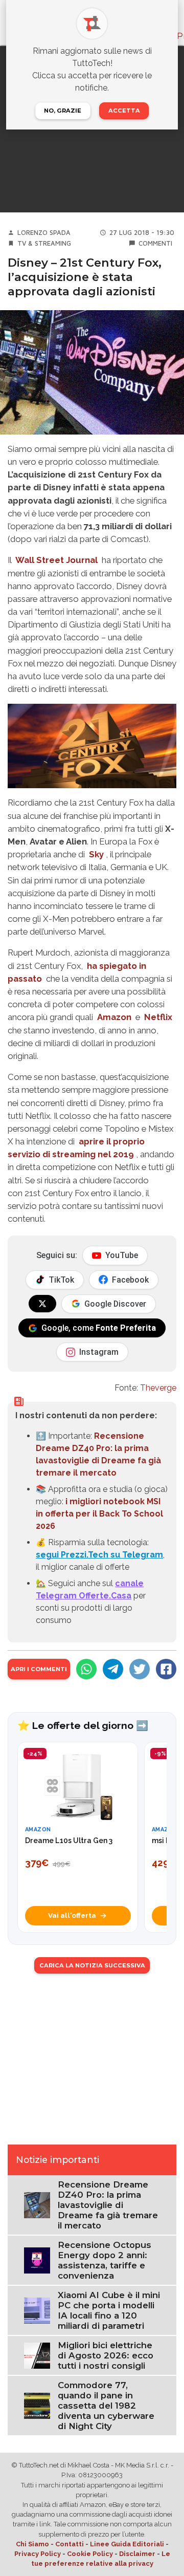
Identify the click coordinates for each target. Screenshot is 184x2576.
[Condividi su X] (140, 1669)
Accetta (124, 111)
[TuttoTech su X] (42, 1304)
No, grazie (63, 111)
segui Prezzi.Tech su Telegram (99, 1555)
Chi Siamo (32, 2544)
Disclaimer (137, 2554)
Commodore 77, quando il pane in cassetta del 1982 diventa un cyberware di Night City (106, 2406)
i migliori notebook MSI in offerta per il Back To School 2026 (99, 1514)
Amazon (114, 1017)
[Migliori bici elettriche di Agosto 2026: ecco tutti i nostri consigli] (37, 2355)
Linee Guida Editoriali (127, 2544)
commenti (155, 243)
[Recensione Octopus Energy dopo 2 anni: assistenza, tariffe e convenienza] (37, 2260)
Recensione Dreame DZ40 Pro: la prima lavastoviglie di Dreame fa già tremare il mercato (108, 2205)
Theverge (158, 1388)
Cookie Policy (90, 2554)
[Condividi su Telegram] (113, 1669)
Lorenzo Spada (44, 233)
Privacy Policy (38, 2554)
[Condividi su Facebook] (166, 1669)
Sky (96, 854)
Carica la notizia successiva (92, 1965)
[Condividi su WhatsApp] (86, 1669)
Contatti (70, 2544)
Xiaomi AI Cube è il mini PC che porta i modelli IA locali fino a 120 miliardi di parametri (109, 2310)
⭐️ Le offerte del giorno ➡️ (83, 1725)
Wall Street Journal (56, 560)
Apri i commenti (39, 1669)
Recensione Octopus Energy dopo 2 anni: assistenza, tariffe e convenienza (105, 2260)
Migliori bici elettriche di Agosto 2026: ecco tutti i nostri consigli (106, 2355)
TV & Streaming (44, 243)
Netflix (158, 1017)
